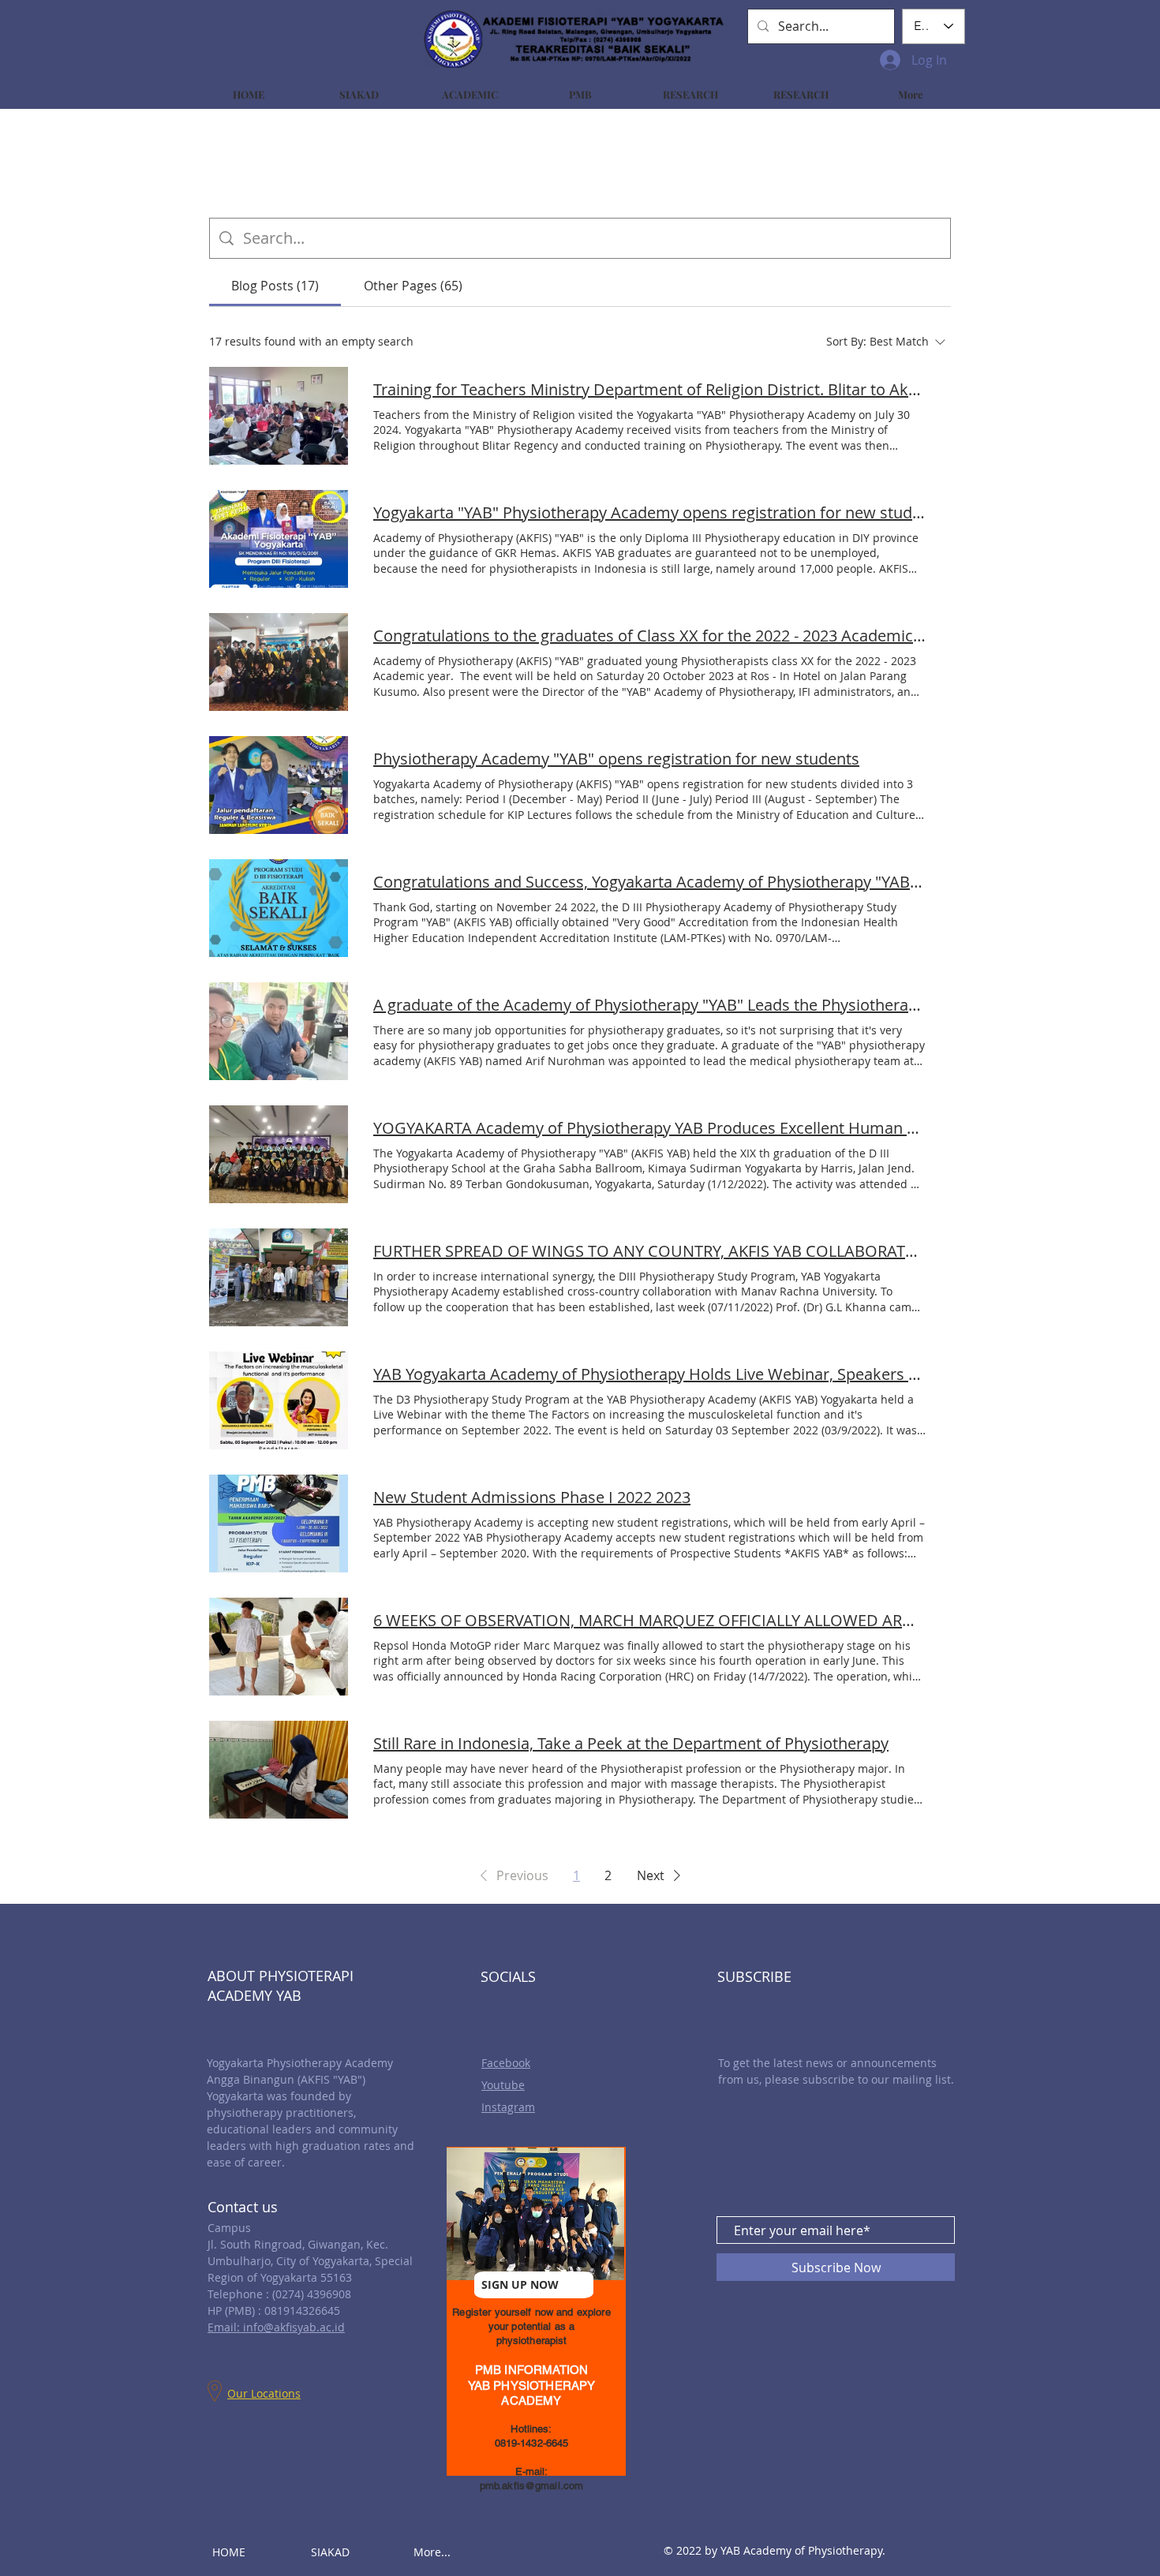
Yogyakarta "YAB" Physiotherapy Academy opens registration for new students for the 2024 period (649, 512)
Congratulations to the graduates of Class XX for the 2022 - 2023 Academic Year (649, 636)
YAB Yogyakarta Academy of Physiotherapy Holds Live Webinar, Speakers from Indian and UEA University (649, 1374)
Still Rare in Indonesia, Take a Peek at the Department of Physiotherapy (631, 1743)
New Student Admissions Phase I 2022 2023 (532, 1497)
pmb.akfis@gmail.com (531, 2486)
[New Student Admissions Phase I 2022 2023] (279, 1524)
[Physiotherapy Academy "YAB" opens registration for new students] (279, 785)
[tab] (275, 286)
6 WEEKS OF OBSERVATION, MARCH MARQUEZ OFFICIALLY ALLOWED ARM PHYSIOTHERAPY (649, 1620)
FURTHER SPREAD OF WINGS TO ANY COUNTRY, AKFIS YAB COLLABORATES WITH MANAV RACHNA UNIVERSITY (649, 1251)
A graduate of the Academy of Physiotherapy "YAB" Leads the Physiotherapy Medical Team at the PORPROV (649, 1005)
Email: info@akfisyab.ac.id (276, 2327)
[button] (511, 1875)
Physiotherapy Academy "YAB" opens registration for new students (616, 759)
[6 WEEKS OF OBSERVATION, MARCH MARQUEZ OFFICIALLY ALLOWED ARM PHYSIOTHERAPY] (279, 1647)
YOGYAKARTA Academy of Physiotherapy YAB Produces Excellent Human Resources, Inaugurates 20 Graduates (649, 1128)
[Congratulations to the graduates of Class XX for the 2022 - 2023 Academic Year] (279, 662)
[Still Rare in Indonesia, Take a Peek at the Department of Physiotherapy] (279, 1770)
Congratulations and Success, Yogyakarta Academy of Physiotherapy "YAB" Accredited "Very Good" (649, 882)
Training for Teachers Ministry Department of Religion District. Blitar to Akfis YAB (649, 389)
